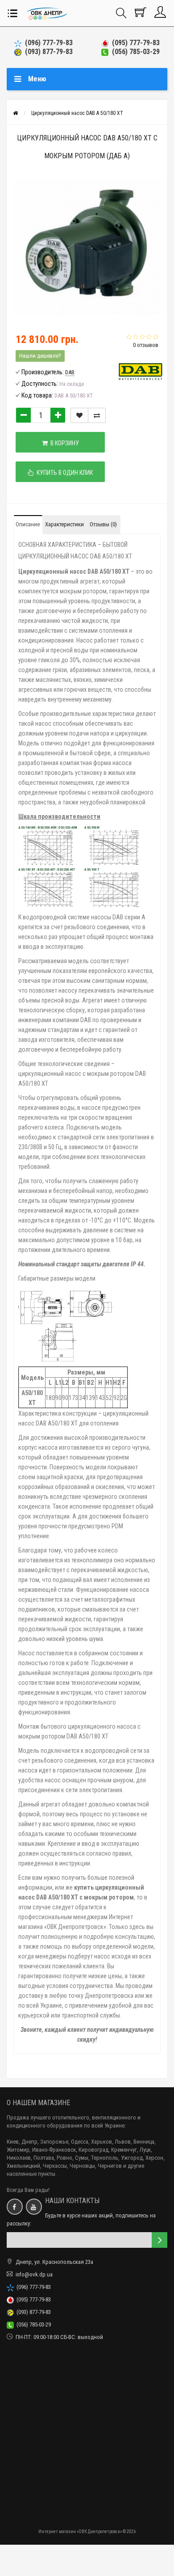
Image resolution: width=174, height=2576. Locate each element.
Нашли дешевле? (40, 356)
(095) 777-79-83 (134, 43)
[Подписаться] (159, 2240)
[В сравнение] (97, 415)
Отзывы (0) (103, 524)
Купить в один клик (63, 473)
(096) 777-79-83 (47, 43)
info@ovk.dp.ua (34, 2274)
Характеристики (64, 524)
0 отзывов (146, 345)
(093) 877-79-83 (47, 52)
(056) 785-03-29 (134, 52)
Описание (28, 524)
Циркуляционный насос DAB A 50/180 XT (77, 113)
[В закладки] (79, 415)
